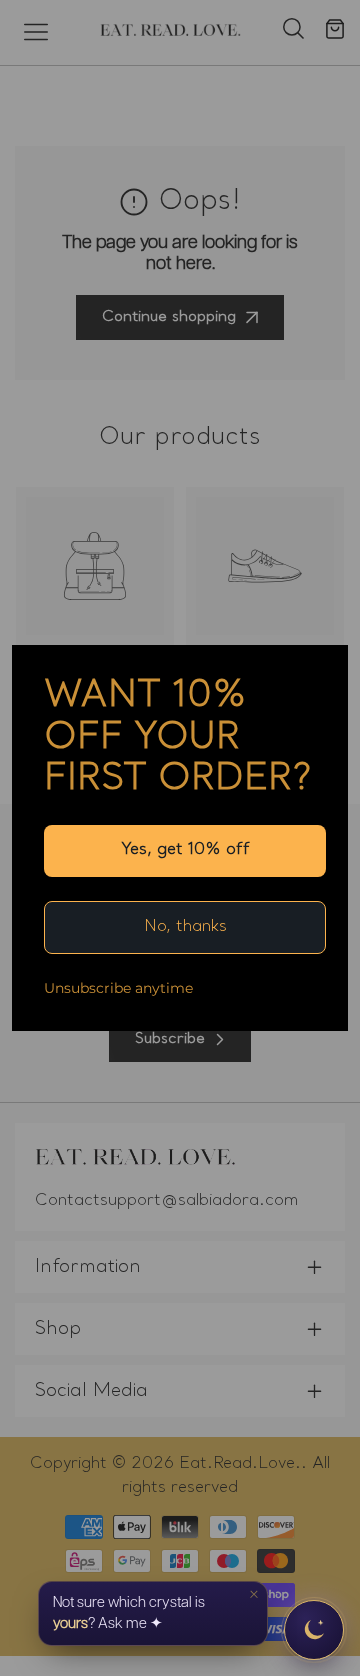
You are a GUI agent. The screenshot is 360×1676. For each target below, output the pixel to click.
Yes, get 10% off (185, 850)
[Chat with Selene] (314, 1630)
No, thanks (185, 927)
